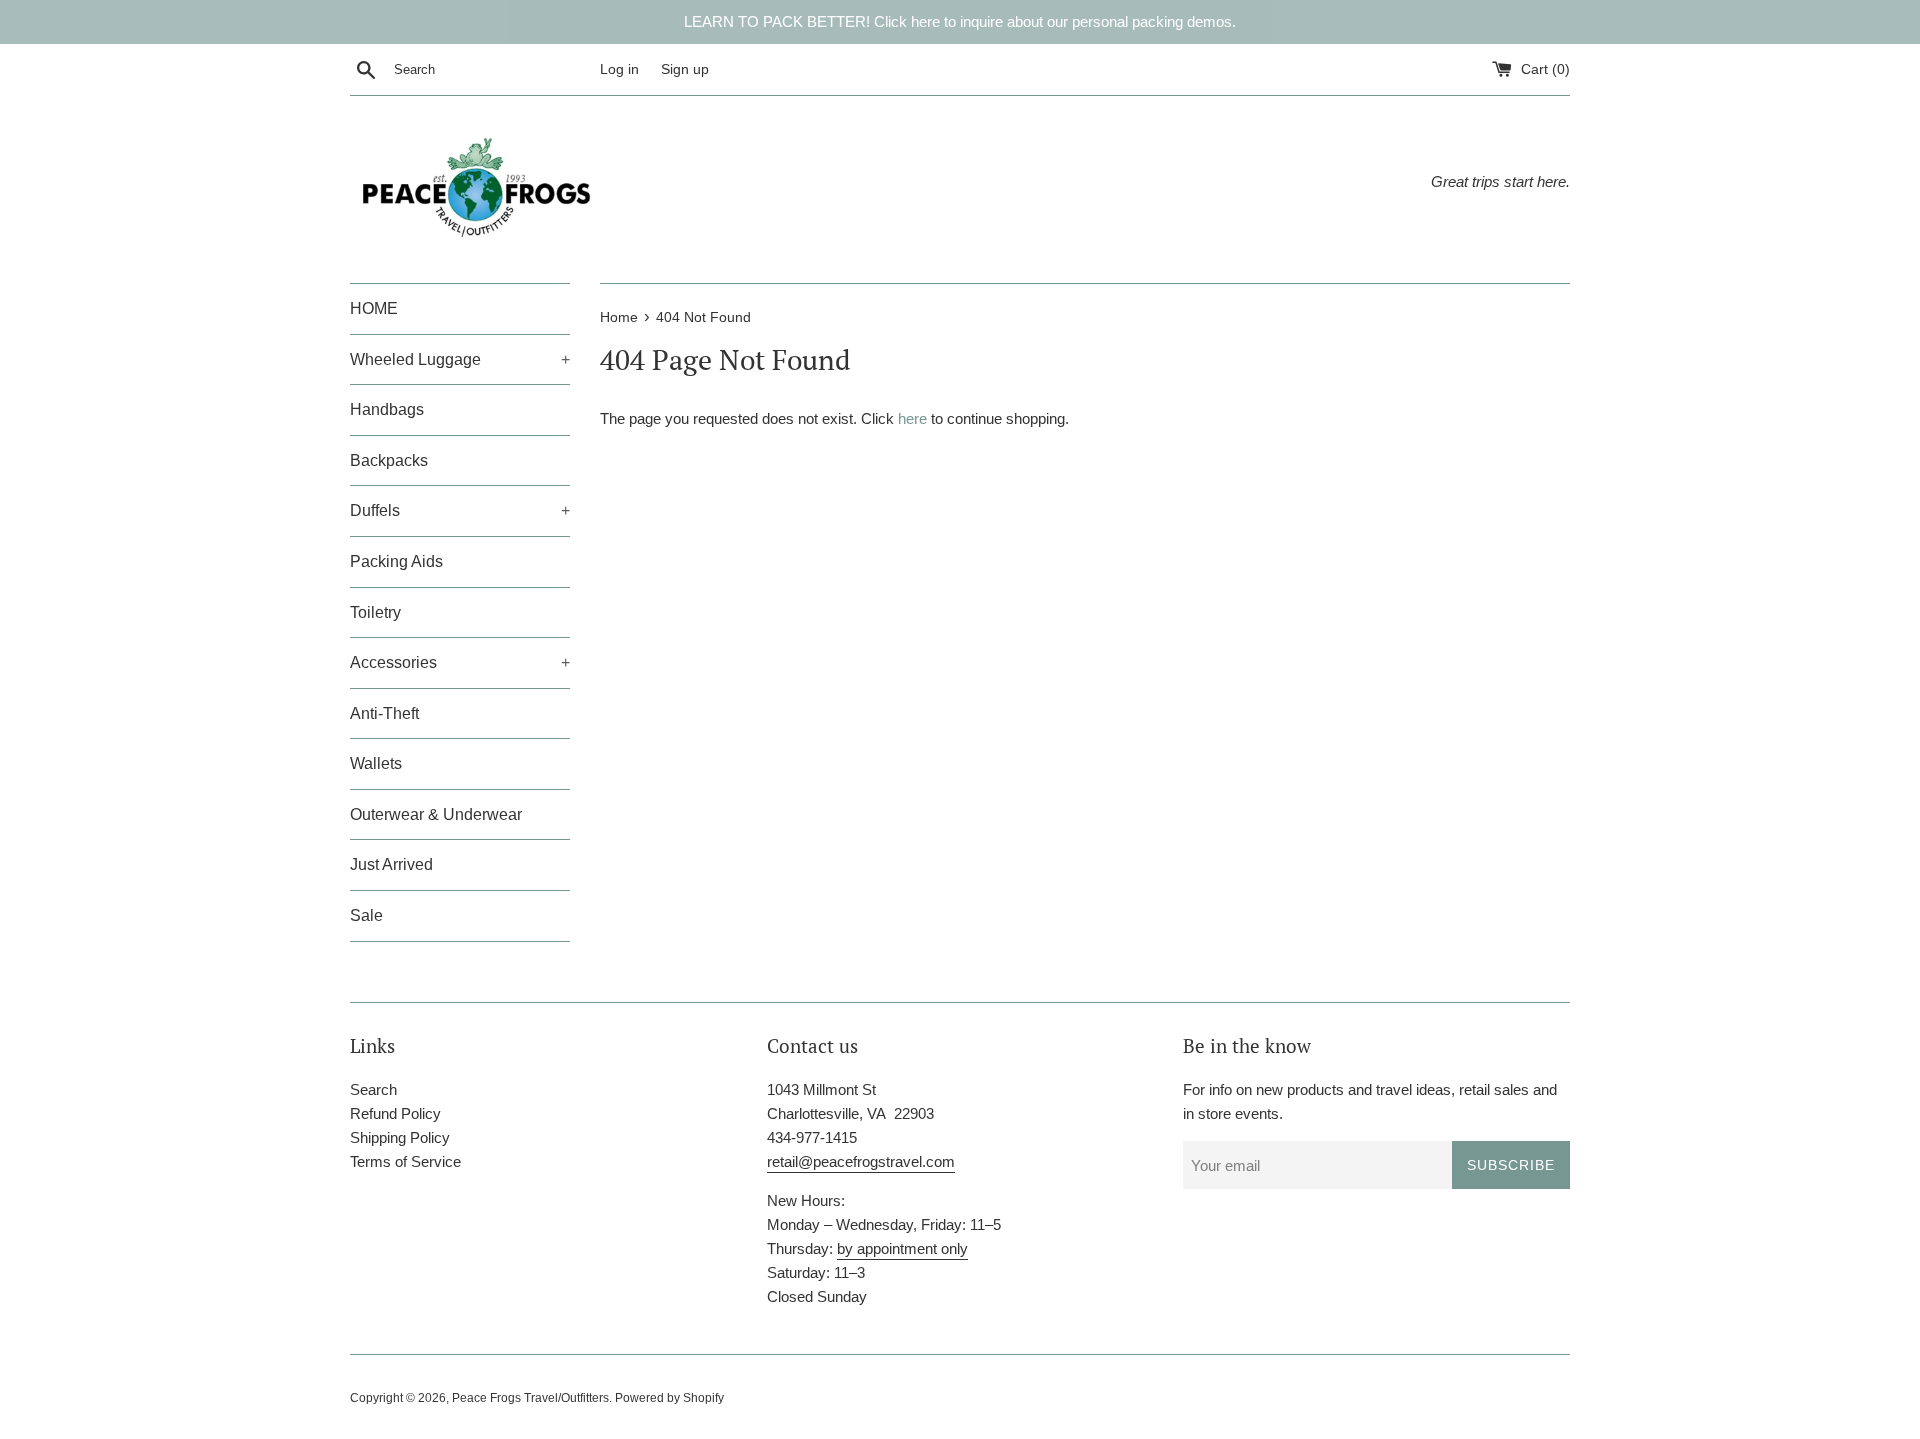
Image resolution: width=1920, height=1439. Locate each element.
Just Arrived (391, 864)
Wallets (376, 763)
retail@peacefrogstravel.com (861, 1161)
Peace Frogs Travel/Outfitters (530, 1398)
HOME (374, 308)
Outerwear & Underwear (436, 814)
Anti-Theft (384, 713)
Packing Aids (396, 561)
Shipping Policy (400, 1137)
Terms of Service (405, 1161)
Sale (366, 915)
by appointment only (902, 1248)
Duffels (460, 510)
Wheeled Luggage (460, 359)
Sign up (685, 69)
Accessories (460, 662)
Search (373, 1089)
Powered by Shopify (669, 1398)
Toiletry (375, 612)
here (912, 418)
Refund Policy (395, 1113)
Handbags (387, 409)
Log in (619, 69)
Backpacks (389, 460)
